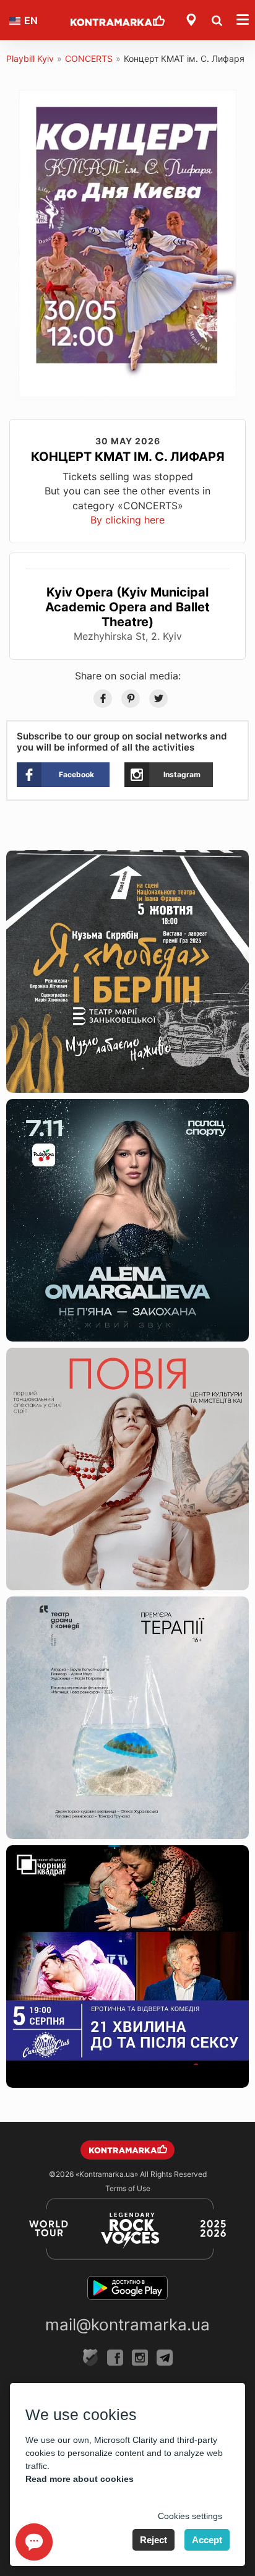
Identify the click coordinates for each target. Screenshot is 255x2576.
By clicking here (127, 520)
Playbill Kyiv (30, 58)
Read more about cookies (80, 2479)
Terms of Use (128, 2188)
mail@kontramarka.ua (127, 2324)
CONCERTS (89, 58)
